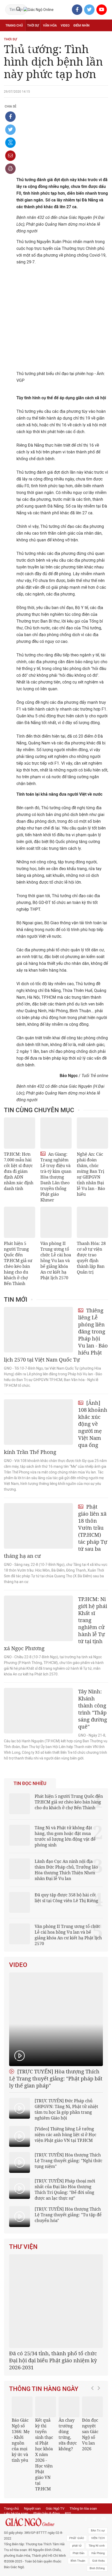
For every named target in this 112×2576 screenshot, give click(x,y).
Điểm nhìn (82, 26)
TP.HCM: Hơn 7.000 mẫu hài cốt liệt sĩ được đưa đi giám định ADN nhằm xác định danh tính (19, 1171)
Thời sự (33, 26)
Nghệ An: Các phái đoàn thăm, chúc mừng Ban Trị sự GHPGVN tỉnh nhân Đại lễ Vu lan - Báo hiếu (91, 1174)
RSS (68, 2513)
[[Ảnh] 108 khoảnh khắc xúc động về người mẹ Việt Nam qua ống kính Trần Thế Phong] (38, 1422)
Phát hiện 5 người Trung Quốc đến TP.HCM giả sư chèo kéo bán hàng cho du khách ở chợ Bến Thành (18, 1263)
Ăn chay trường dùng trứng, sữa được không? (68, 2434)
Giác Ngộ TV (55, 2508)
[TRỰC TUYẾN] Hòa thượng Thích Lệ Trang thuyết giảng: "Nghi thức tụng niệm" (69, 2161)
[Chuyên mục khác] (102, 48)
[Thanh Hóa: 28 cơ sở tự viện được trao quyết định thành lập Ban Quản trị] (92, 1222)
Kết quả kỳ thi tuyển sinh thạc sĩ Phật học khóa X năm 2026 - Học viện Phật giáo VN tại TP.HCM (44, 2454)
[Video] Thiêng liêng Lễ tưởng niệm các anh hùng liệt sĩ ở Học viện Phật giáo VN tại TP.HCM (66, 2135)
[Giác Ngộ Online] (35, 2522)
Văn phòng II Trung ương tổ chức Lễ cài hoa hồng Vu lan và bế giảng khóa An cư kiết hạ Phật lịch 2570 (56, 1261)
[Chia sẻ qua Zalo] (10, 143)
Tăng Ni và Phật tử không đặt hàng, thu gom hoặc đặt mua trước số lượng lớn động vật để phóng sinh (65, 1836)
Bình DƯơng (97, 2568)
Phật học (13, 37)
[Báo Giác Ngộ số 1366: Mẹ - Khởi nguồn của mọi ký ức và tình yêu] (22, 2407)
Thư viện (23, 2247)
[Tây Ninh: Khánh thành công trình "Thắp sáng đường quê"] (38, 1711)
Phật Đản (79, 2553)
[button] (94, 2441)
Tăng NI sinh (97, 2546)
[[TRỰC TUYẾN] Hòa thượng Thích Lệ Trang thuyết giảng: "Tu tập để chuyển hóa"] (20, 2217)
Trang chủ (14, 26)
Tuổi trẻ (46, 37)
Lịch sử (11, 48)
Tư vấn (30, 37)
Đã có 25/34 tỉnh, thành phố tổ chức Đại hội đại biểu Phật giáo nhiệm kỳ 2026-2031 (53, 2360)
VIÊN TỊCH (98, 2538)
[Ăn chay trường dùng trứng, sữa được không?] (69, 2407)
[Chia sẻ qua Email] (10, 156)
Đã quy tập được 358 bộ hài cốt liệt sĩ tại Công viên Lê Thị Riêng (66, 1898)
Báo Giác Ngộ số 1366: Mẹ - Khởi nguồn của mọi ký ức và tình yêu (21, 2440)
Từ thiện (28, 48)
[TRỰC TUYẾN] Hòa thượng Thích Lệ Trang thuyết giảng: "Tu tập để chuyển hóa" (68, 2215)
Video (65, 26)
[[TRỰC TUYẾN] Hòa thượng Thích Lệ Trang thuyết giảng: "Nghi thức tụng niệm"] (20, 2162)
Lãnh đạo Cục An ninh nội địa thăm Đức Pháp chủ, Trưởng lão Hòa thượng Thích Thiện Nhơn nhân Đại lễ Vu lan (66, 1870)
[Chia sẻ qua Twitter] (10, 130)
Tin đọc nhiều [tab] (30, 1783)
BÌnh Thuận (78, 2561)
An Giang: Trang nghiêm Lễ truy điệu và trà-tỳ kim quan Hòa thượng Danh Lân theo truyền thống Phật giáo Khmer (56, 1177)
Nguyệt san (32, 2508)
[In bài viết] (10, 169)
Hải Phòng (98, 2553)
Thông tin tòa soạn (83, 2508)
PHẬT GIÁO (77, 2538)
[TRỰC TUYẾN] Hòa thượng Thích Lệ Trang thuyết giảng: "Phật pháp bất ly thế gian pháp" (56, 2078)
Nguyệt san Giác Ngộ (89, 37)
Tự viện (63, 37)
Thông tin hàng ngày (44, 2389)
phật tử (77, 2546)
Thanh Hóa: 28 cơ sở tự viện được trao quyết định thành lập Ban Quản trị (91, 1258)
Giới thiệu (98, 2561)
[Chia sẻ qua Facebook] (10, 117)
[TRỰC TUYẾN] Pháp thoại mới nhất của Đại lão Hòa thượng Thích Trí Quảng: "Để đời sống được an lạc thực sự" (65, 2189)
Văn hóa (50, 26)
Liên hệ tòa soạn (16, 2513)
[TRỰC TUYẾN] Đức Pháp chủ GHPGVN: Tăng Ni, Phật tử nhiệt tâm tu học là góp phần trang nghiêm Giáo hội (66, 2109)
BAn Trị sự (98, 2531)
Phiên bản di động (46, 2513)
